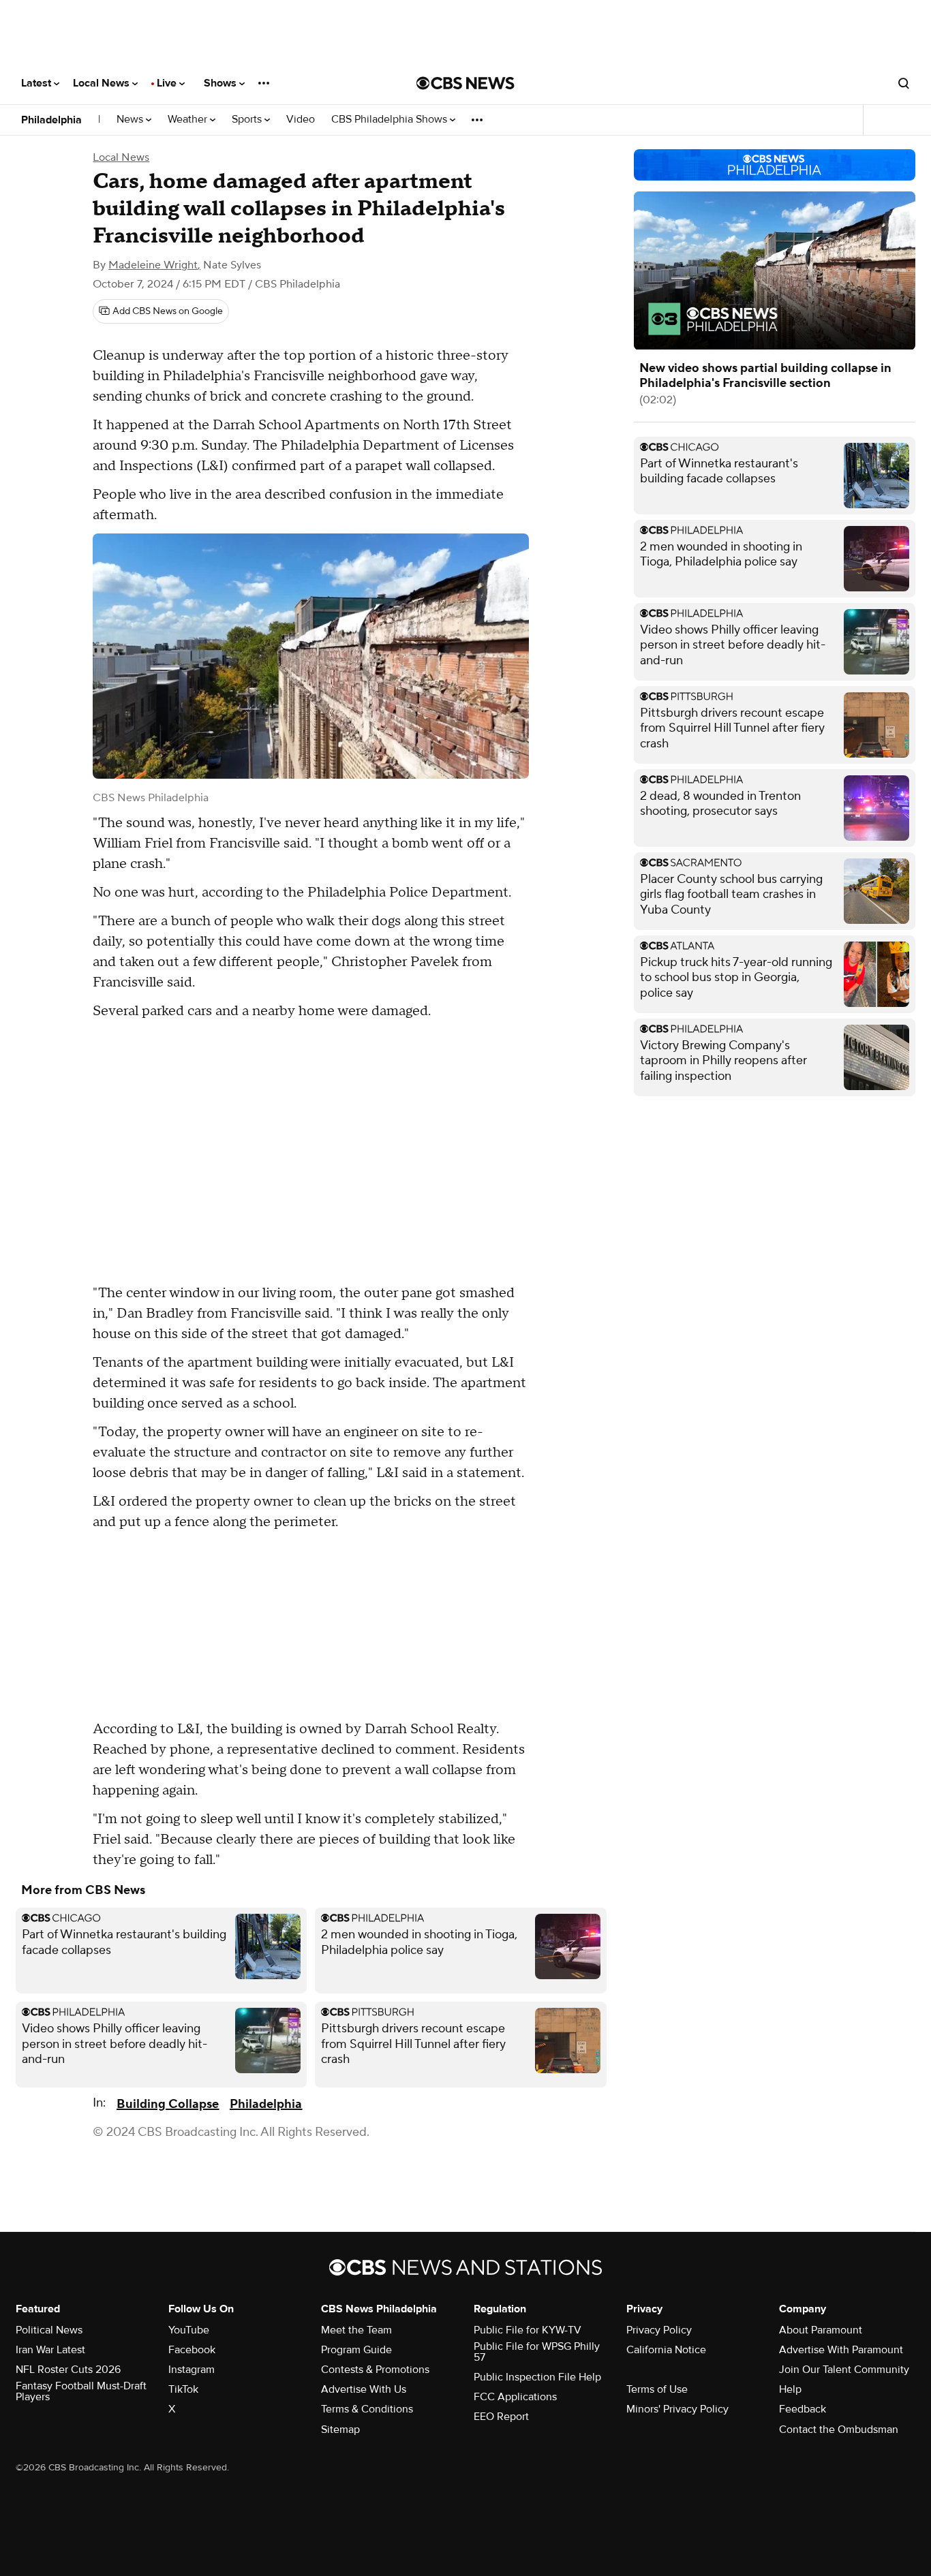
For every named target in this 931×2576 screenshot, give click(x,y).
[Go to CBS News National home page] (465, 83)
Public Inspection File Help (537, 2377)
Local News (103, 83)
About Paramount (821, 2330)
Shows (222, 83)
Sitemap (340, 2430)
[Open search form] (904, 83)
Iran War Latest (50, 2350)
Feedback (803, 2409)
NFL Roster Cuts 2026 (68, 2370)
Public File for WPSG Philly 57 (537, 2352)
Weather (189, 120)
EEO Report (501, 2417)
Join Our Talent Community (844, 2370)
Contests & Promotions (375, 2370)
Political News (49, 2330)
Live (168, 83)
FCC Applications (515, 2397)
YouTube (189, 2330)
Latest (37, 83)
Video (301, 120)
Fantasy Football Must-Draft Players (81, 2391)
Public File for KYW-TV (528, 2330)
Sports (248, 120)
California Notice (666, 2350)
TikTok (183, 2389)
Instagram (192, 2370)
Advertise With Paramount (841, 2350)
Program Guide (356, 2350)
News (131, 120)
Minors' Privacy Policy (677, 2409)
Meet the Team (356, 2330)
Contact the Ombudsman (839, 2430)
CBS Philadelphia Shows (391, 120)
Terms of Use (657, 2389)
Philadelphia (51, 120)
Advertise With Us (364, 2389)
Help (790, 2389)
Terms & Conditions (367, 2409)
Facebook (192, 2350)
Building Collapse (168, 2104)
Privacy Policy (659, 2330)
